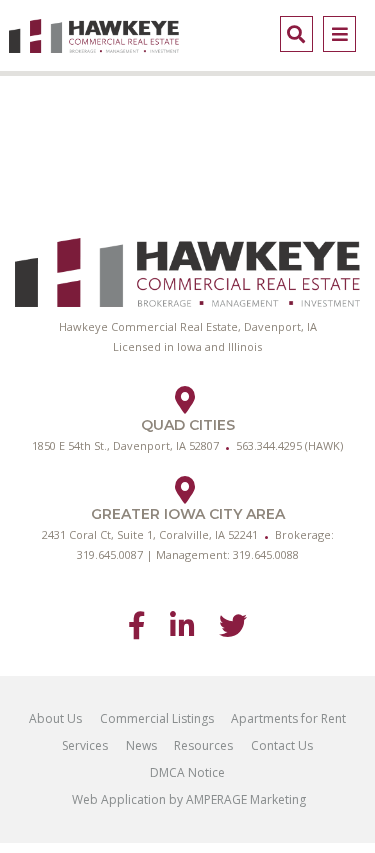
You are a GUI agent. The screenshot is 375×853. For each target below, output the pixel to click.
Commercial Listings (157, 718)
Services (85, 745)
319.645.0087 (110, 554)
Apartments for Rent (288, 718)
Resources (203, 745)
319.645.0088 (266, 554)
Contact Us (282, 745)
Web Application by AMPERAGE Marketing (187, 799)
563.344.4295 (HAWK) (289, 445)
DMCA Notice (187, 772)
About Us (55, 718)
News (141, 745)
